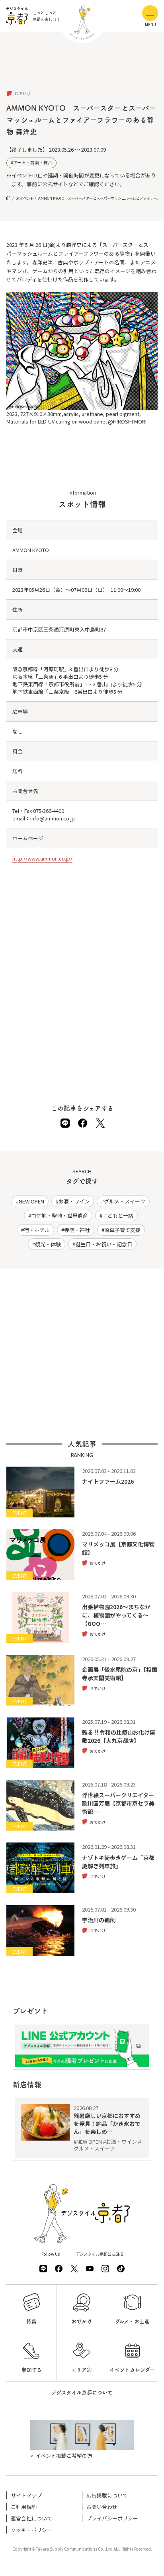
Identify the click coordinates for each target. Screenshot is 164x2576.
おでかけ (82, 2321)
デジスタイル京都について (82, 2392)
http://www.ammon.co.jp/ (42, 858)
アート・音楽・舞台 (33, 163)
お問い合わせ (102, 2507)
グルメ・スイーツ (125, 1201)
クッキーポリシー (31, 2530)
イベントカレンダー (132, 2370)
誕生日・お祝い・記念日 (104, 1244)
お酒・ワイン (74, 1201)
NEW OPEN (31, 1201)
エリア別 (82, 2370)
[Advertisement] (82, 67)
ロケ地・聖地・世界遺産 (60, 1216)
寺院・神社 (77, 1230)
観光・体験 (48, 1244)
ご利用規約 (24, 2507)
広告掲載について (107, 2495)
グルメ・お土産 (132, 2321)
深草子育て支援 (122, 1230)
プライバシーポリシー (112, 2518)
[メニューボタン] (150, 13)
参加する (32, 2370)
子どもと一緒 (118, 1216)
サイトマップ (26, 2495)
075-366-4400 (49, 811)
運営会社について (31, 2518)
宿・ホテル (37, 1230)
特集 (31, 2321)
